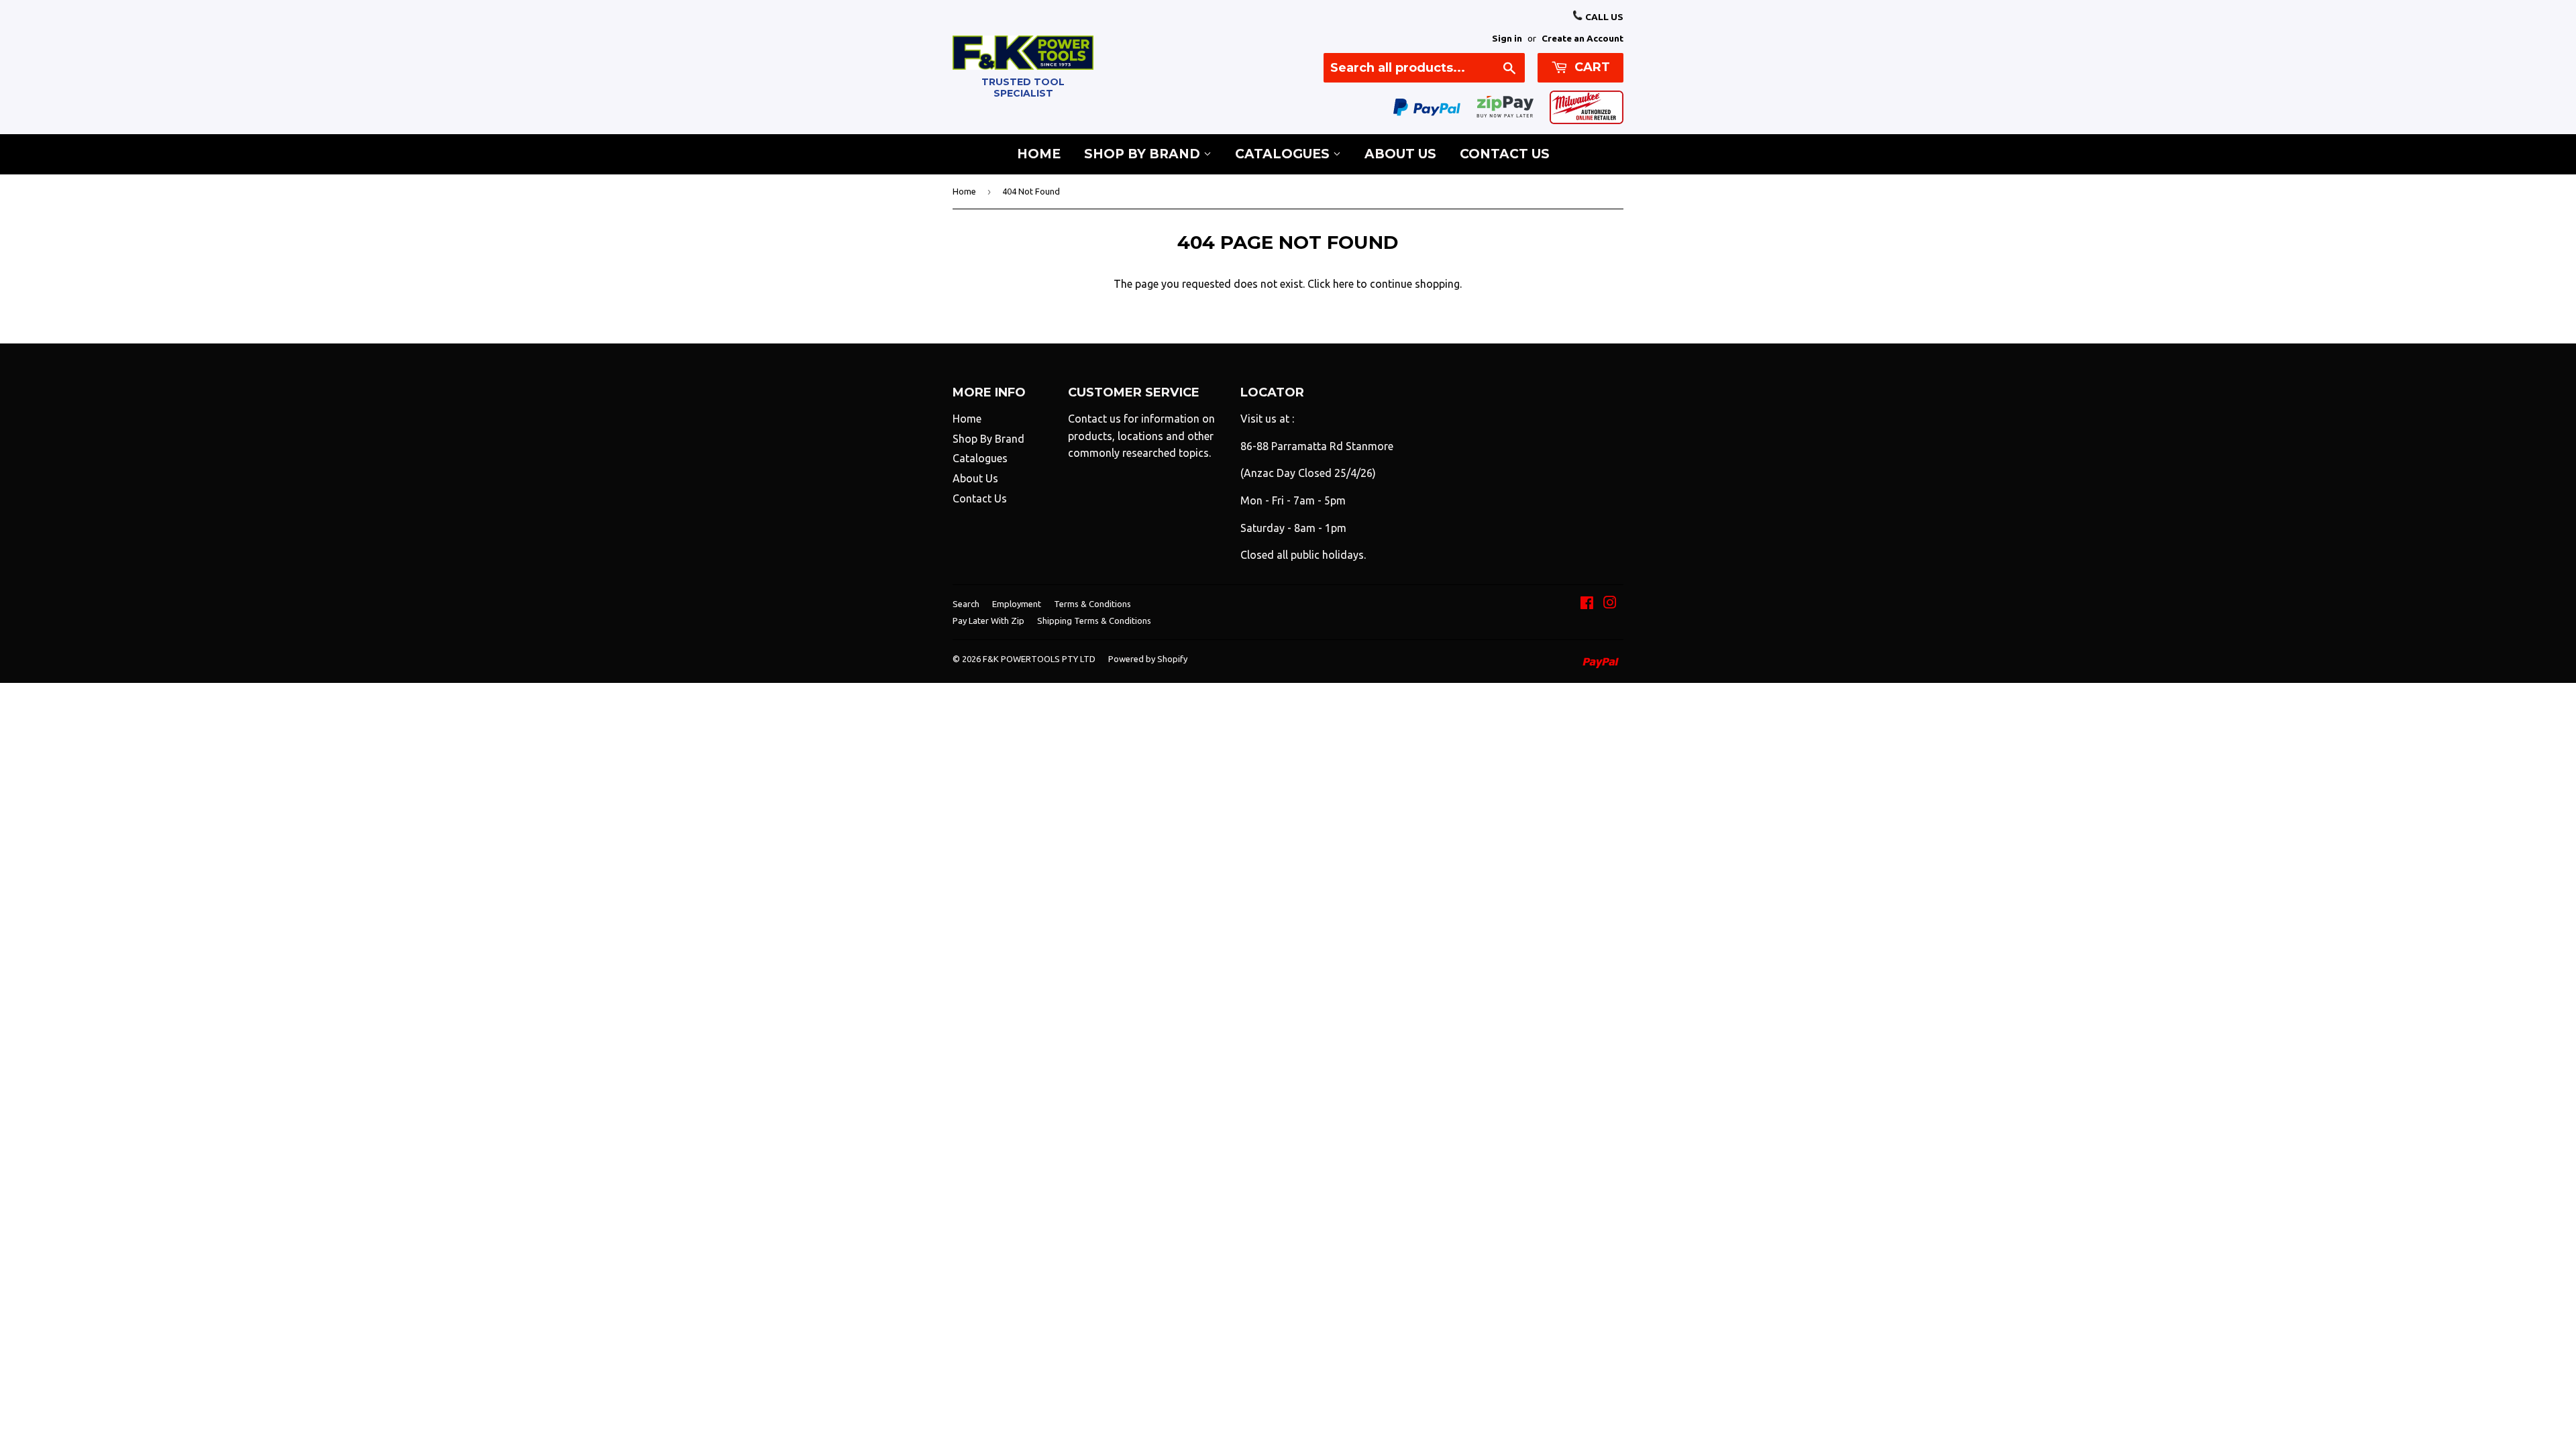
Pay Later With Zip (988, 621)
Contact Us (1505, 154)
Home (1039, 154)
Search (966, 604)
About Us (1400, 154)
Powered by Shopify (1148, 659)
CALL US (1603, 17)
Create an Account (1582, 38)
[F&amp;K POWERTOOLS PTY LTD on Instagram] (1610, 604)
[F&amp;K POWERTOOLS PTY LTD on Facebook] (1587, 604)
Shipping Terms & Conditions (1094, 621)
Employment (1017, 604)
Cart (1591, 67)
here (1343, 284)
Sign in (1507, 38)
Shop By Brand (1144, 154)
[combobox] (1424, 68)
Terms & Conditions (1092, 604)
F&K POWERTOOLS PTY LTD (1039, 659)
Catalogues (1284, 154)
